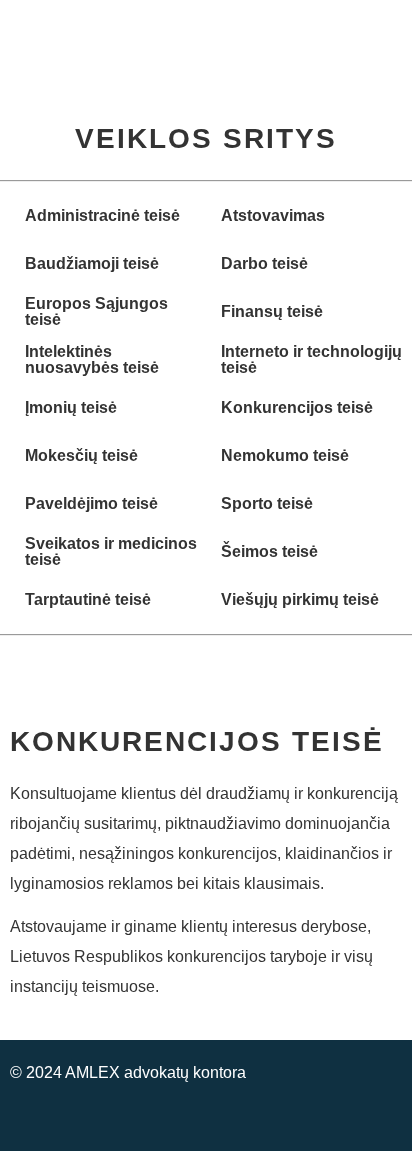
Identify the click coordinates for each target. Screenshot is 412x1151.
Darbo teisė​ (264, 263)
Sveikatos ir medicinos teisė (111, 551)
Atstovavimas (273, 215)
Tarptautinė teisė (88, 599)
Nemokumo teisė (285, 455)
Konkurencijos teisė (297, 407)
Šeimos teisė (269, 551)
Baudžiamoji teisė (92, 263)
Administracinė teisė (102, 215)
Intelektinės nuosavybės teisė (92, 359)
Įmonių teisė (71, 407)
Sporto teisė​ (267, 503)
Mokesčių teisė (81, 455)
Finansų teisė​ (272, 311)
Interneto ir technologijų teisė (311, 359)
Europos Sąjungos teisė (96, 311)
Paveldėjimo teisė (91, 503)
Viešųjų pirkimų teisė (300, 599)
